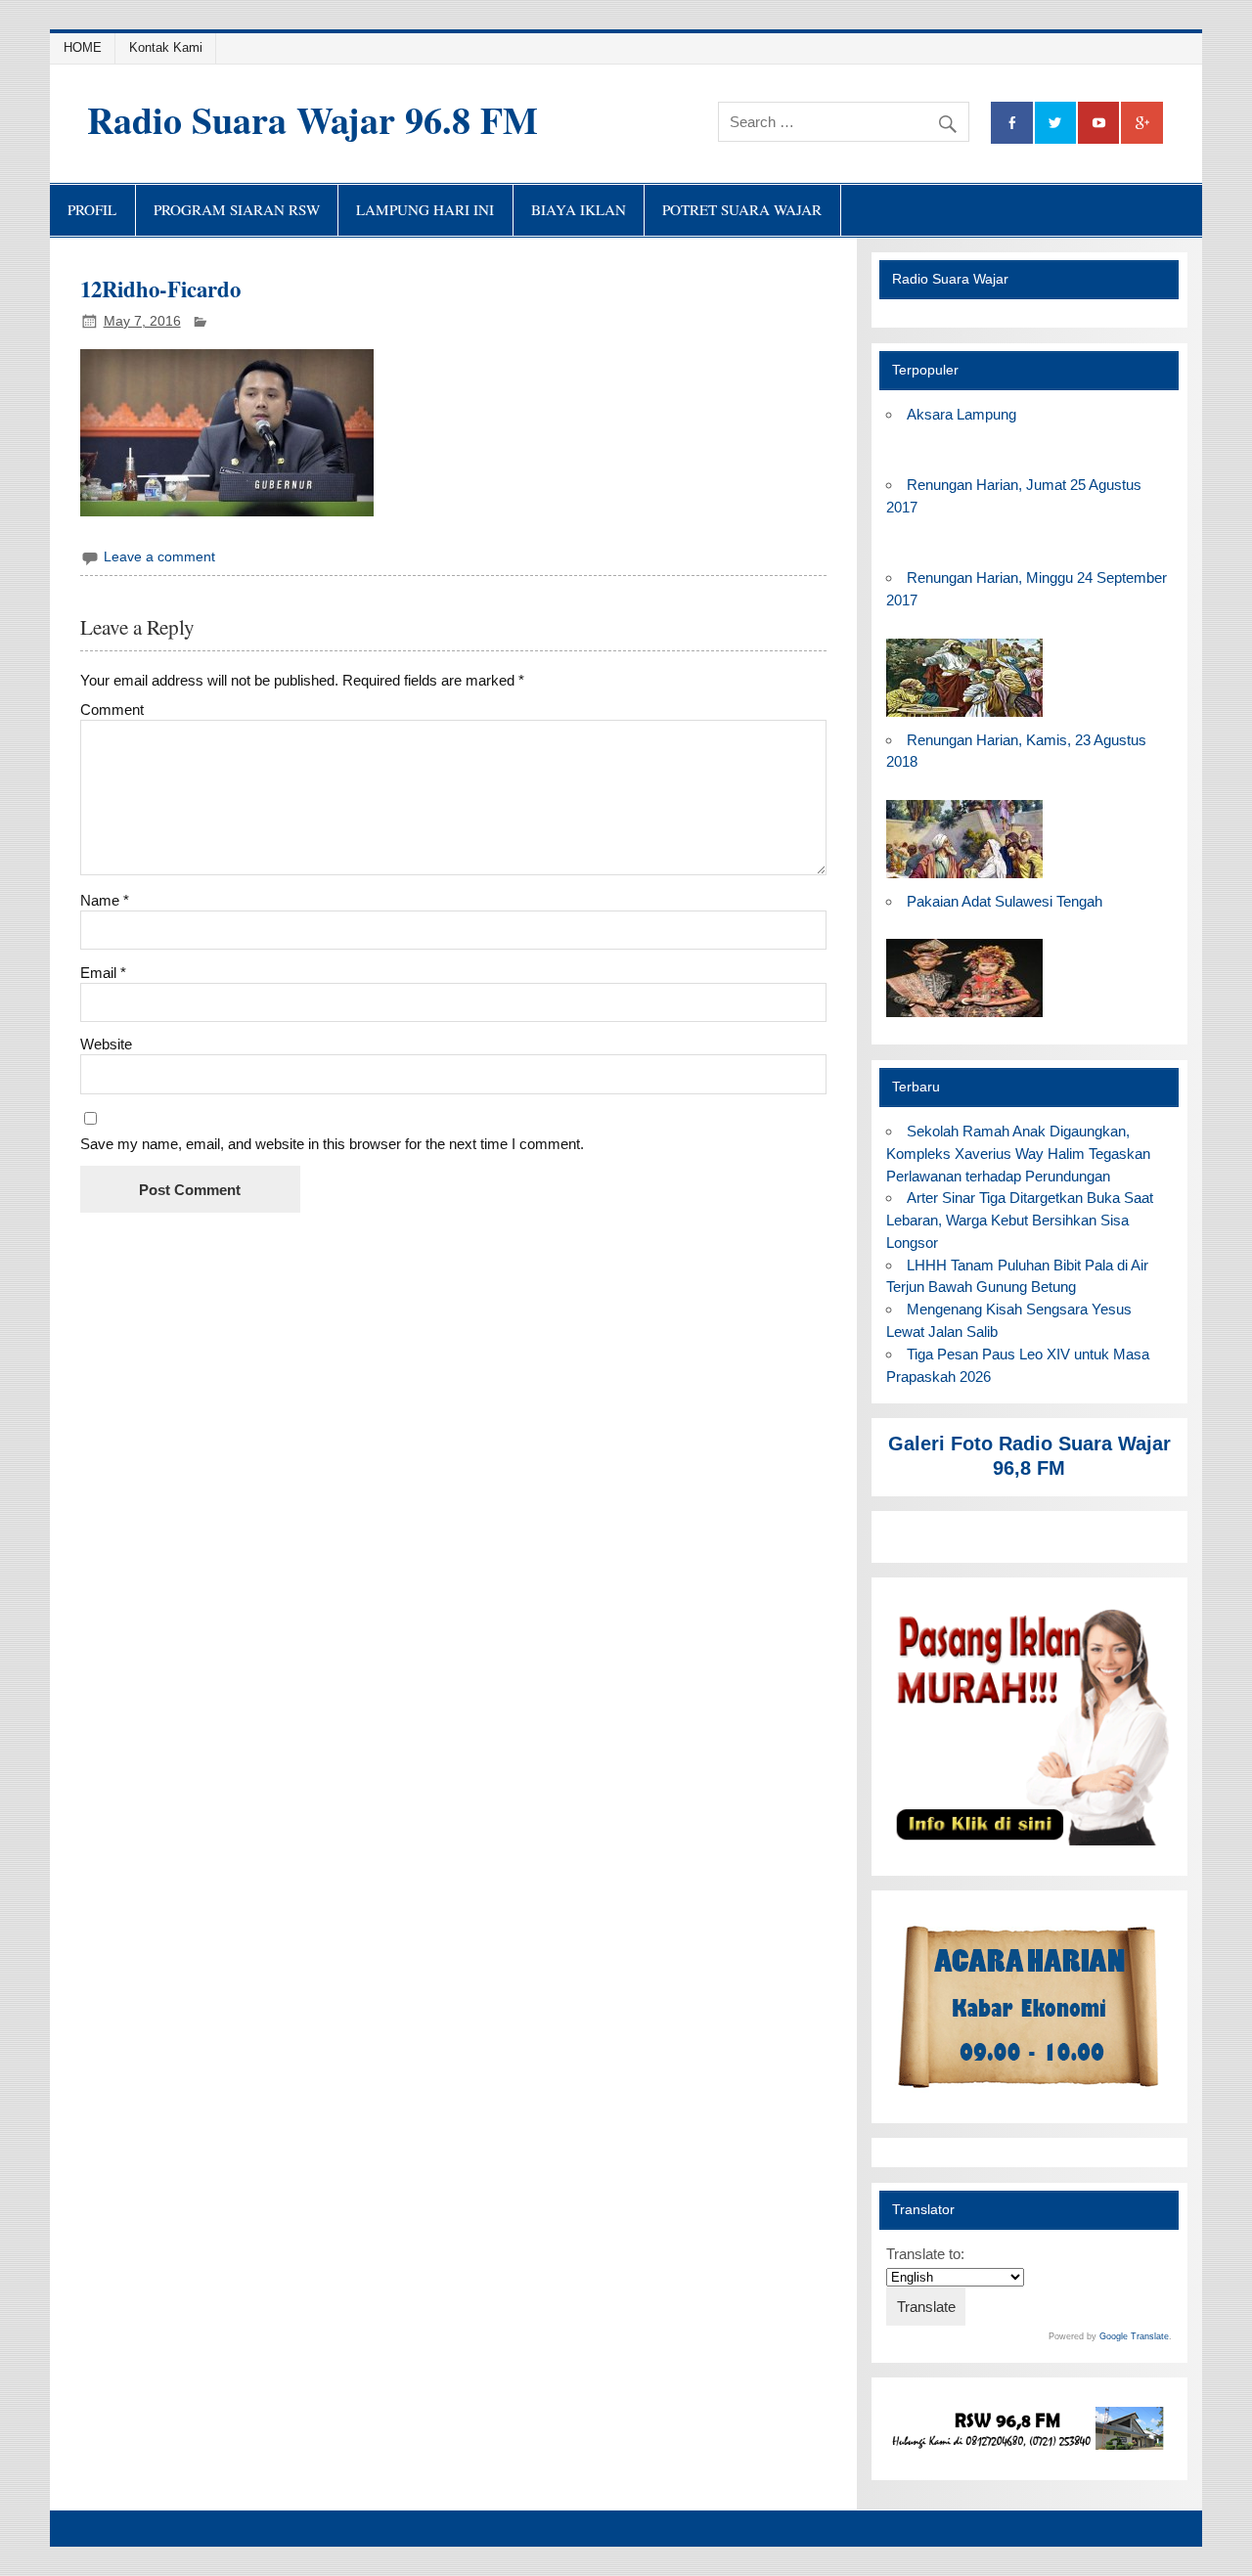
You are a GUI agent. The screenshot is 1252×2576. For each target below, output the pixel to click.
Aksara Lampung (961, 414)
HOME (83, 47)
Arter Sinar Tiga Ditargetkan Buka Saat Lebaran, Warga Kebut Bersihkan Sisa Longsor (1020, 1220)
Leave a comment (159, 557)
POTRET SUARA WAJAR (742, 209)
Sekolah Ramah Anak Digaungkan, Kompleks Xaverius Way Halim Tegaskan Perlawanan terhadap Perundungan (1018, 1154)
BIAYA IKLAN (579, 209)
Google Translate (1134, 2336)
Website (106, 1044)
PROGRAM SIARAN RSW (237, 209)
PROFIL (92, 209)
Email (103, 973)
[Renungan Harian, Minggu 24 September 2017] (964, 717)
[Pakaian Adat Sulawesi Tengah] (964, 1018)
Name (105, 900)
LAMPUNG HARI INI (425, 209)
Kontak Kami (166, 47)
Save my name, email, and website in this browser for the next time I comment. (332, 1144)
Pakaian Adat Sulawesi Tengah (1005, 901)
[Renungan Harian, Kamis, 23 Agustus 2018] (964, 879)
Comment (112, 710)
